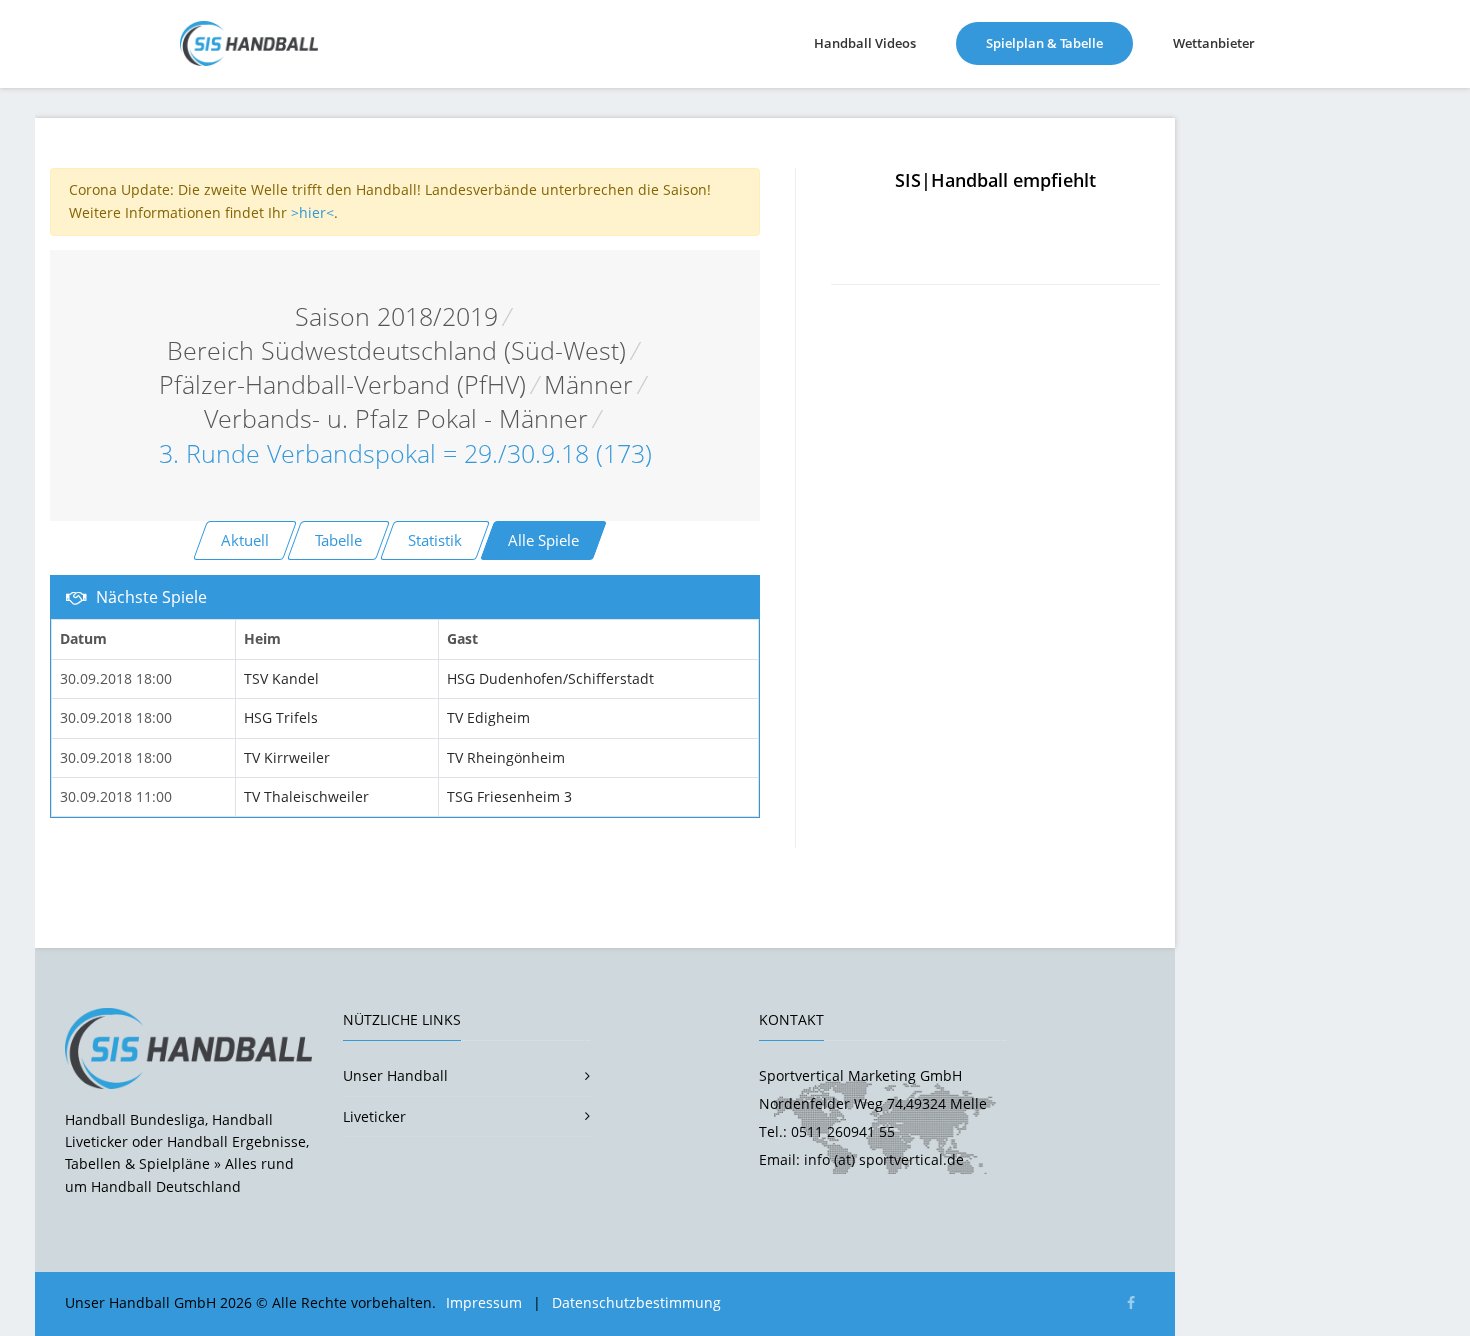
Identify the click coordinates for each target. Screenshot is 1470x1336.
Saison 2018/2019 (396, 316)
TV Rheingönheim (506, 757)
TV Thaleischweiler (306, 796)
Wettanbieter (1214, 43)
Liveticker (374, 1116)
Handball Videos (865, 43)
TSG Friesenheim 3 (509, 796)
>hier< (312, 212)
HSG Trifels (281, 717)
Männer (588, 384)
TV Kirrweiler (287, 757)
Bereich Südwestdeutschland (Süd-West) (396, 350)
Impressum (484, 1302)
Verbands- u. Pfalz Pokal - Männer (396, 418)
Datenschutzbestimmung (636, 1302)
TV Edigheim (488, 717)
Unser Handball (395, 1075)
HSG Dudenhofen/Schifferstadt (550, 678)
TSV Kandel (281, 678)
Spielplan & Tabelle (1059, 42)
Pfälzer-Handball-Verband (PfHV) (342, 384)
